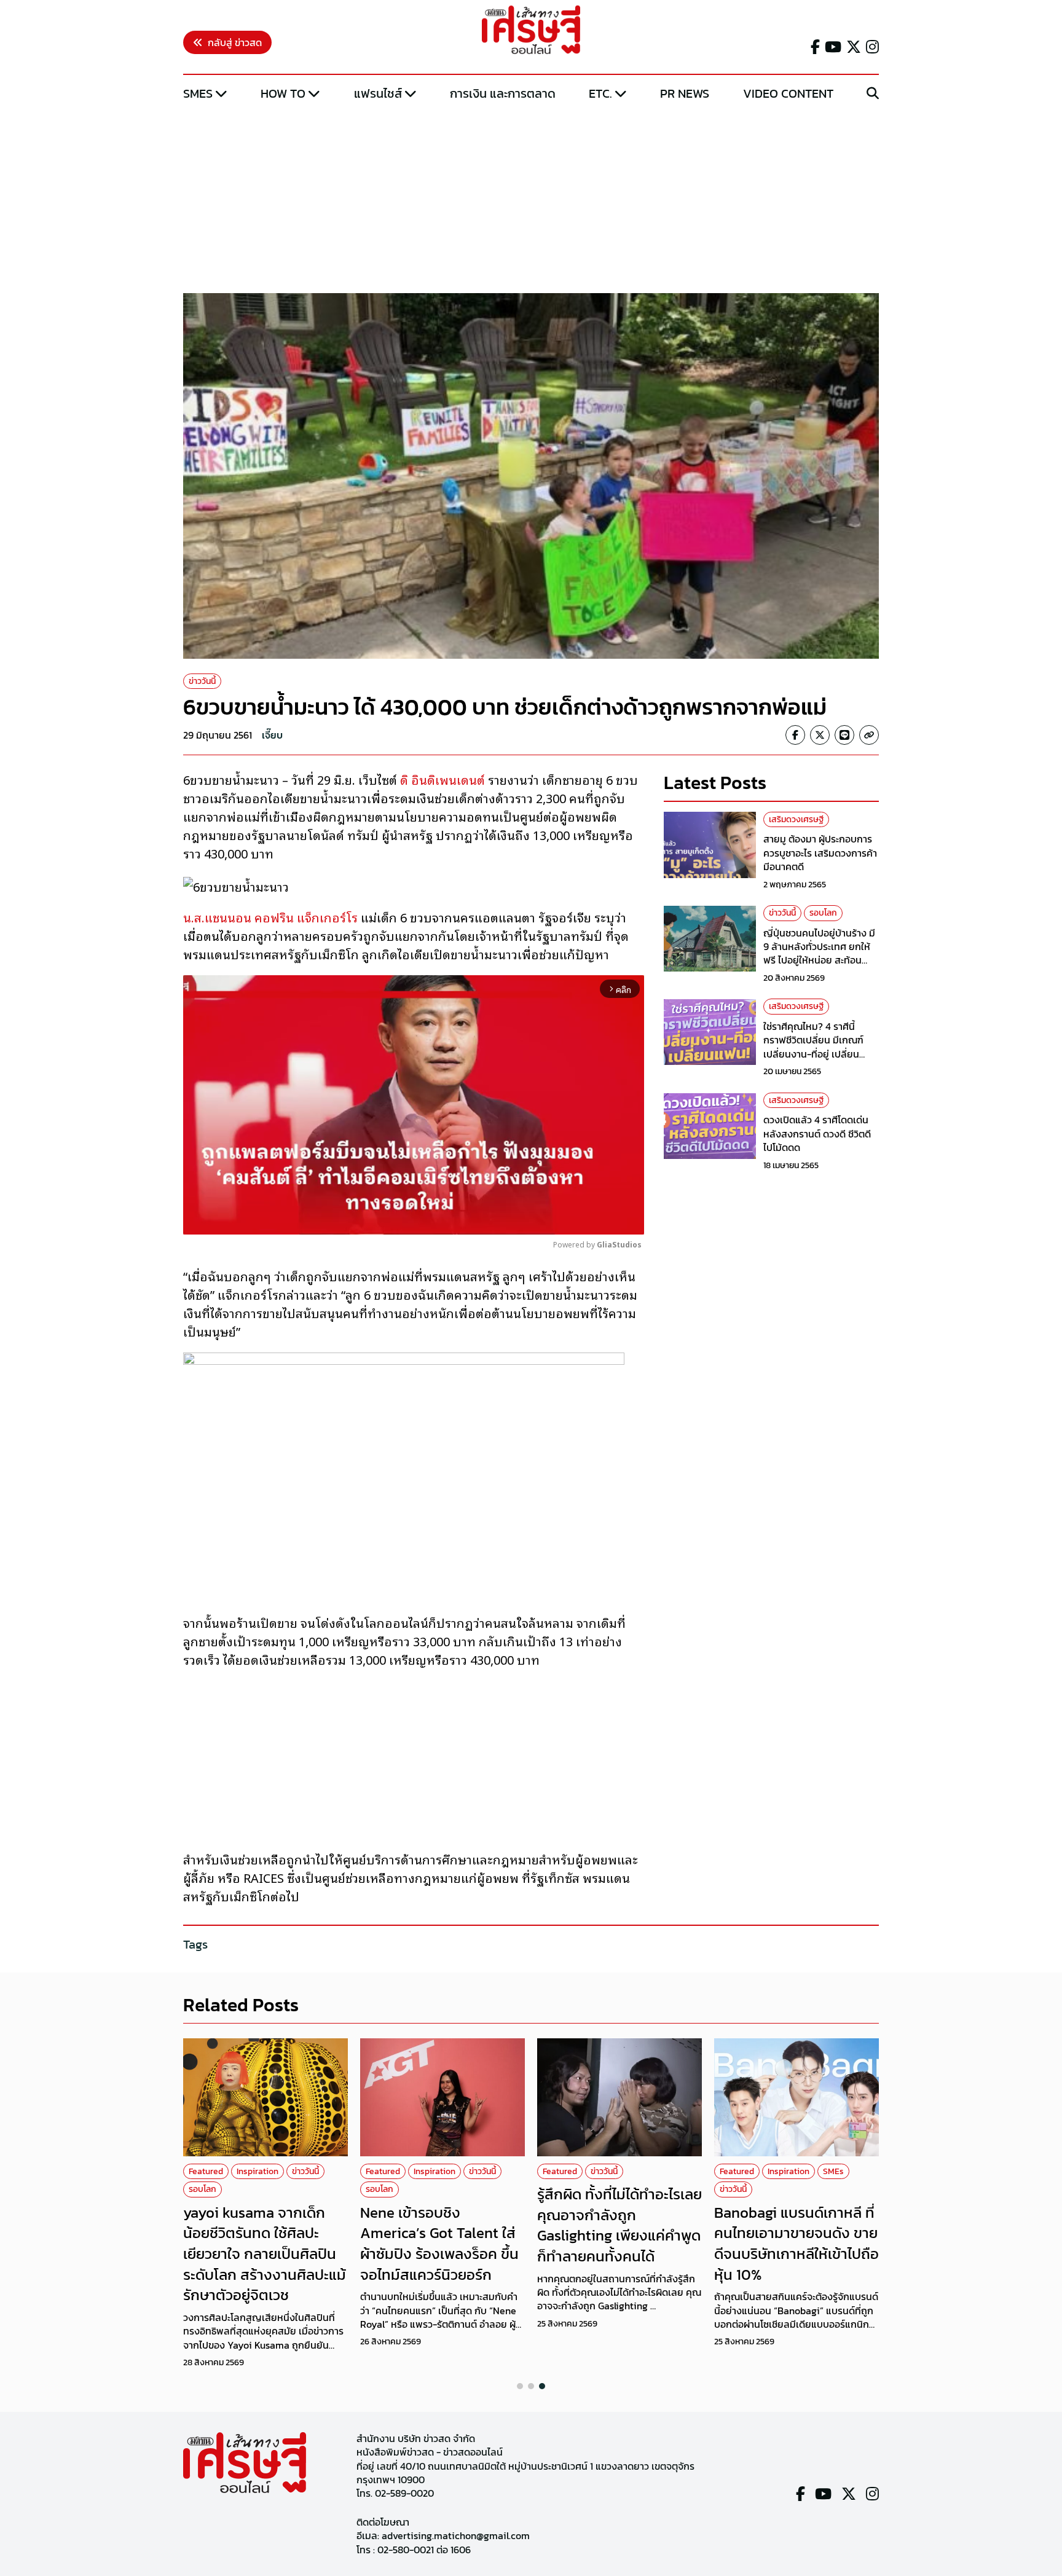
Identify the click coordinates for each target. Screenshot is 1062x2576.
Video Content (788, 93)
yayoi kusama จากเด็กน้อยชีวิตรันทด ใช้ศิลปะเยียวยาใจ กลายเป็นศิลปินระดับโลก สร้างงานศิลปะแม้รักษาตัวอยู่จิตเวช (265, 2254)
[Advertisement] (531, 198)
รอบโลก (823, 913)
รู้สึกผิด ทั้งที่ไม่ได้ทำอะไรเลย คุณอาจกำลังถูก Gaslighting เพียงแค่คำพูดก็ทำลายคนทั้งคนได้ (619, 2225)
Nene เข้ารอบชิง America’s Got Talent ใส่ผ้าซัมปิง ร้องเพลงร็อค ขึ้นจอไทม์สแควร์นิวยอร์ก (439, 2244)
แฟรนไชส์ (378, 93)
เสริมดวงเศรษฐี (796, 819)
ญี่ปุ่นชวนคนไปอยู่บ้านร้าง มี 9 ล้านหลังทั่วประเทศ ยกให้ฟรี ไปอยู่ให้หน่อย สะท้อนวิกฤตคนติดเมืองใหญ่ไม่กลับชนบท (821, 960)
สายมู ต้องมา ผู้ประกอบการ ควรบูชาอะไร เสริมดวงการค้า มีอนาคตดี (820, 853)
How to (283, 93)
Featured (206, 2171)
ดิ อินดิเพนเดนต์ (442, 779)
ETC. (600, 93)
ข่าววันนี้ (202, 681)
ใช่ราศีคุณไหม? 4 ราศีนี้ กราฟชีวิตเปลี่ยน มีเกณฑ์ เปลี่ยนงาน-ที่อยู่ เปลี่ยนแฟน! (813, 1047)
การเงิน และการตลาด (503, 93)
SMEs (198, 93)
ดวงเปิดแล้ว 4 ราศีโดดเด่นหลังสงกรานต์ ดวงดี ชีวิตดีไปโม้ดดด (817, 1134)
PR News (685, 93)
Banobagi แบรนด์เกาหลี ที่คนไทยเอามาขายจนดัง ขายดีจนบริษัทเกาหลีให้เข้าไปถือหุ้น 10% (796, 2244)
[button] (520, 2386)
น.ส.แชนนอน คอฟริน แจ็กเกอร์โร (270, 917)
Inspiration (258, 2171)
